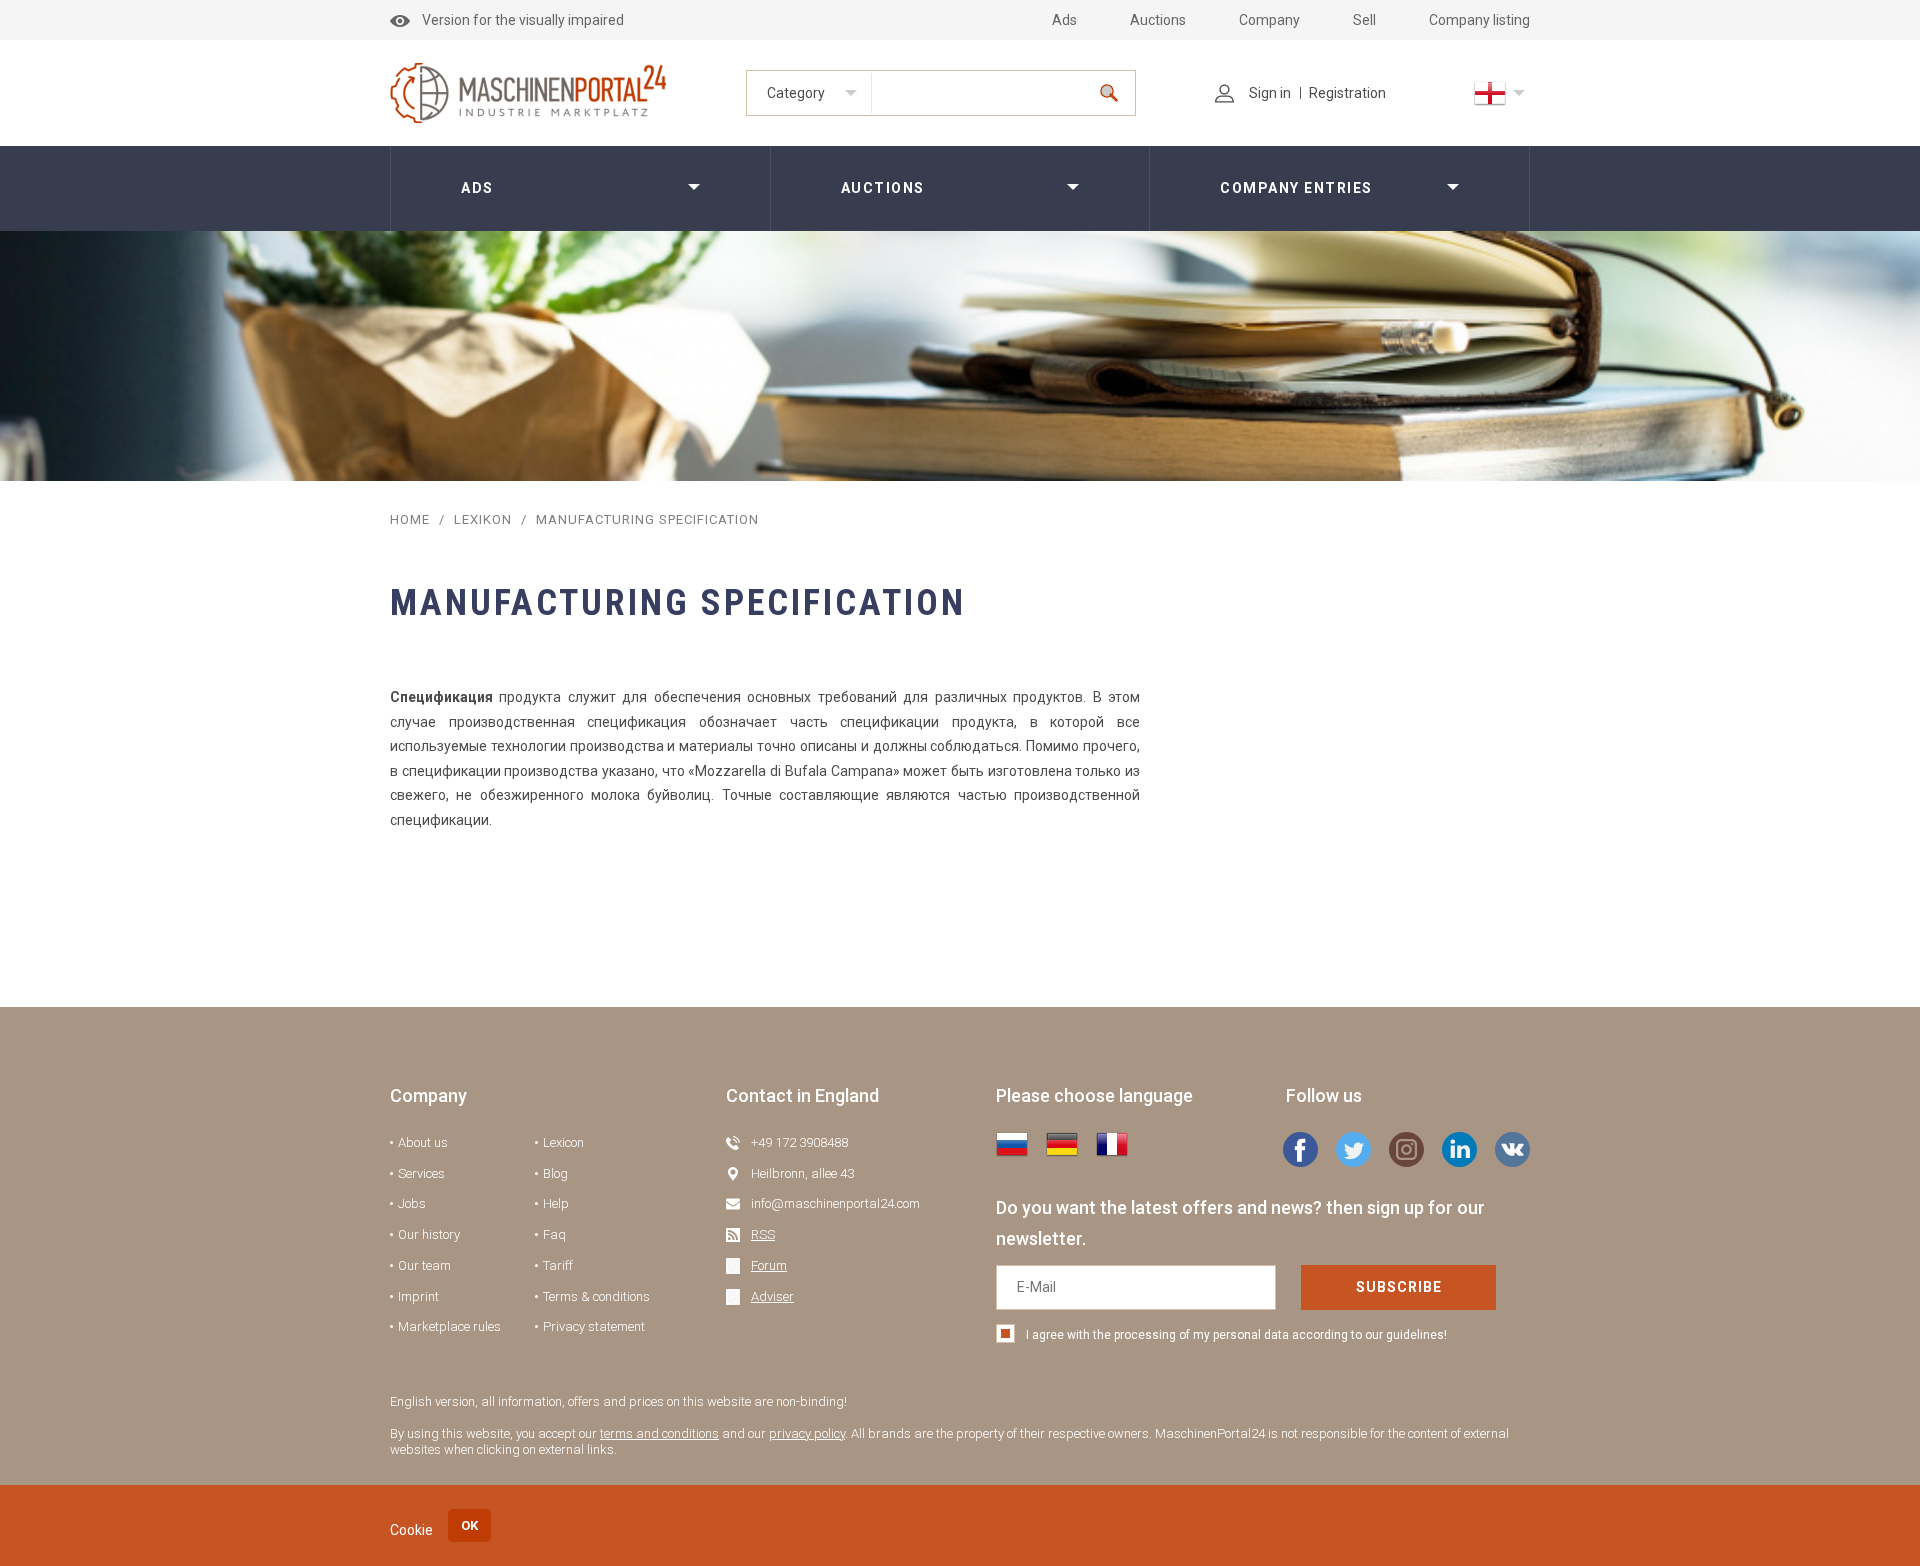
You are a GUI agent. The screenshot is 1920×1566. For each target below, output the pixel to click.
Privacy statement (594, 1326)
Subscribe (1399, 1287)
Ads (1064, 20)
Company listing (1479, 20)
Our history (429, 1234)
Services (421, 1173)
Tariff (558, 1265)
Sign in (1270, 93)
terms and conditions (659, 1433)
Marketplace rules (449, 1326)
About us (423, 1142)
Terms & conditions (596, 1296)
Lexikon (483, 519)
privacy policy (807, 1433)
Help (556, 1203)
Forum (769, 1265)
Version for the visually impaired (523, 20)
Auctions (1158, 20)
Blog (555, 1173)
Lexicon (563, 1142)
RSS (763, 1234)
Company (1269, 20)
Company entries (1296, 188)
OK (469, 1525)
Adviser (772, 1296)
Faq (554, 1234)
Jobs (412, 1203)
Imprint (418, 1296)
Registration (1347, 93)
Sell (1364, 20)
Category (796, 93)
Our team (424, 1265)
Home (410, 519)
